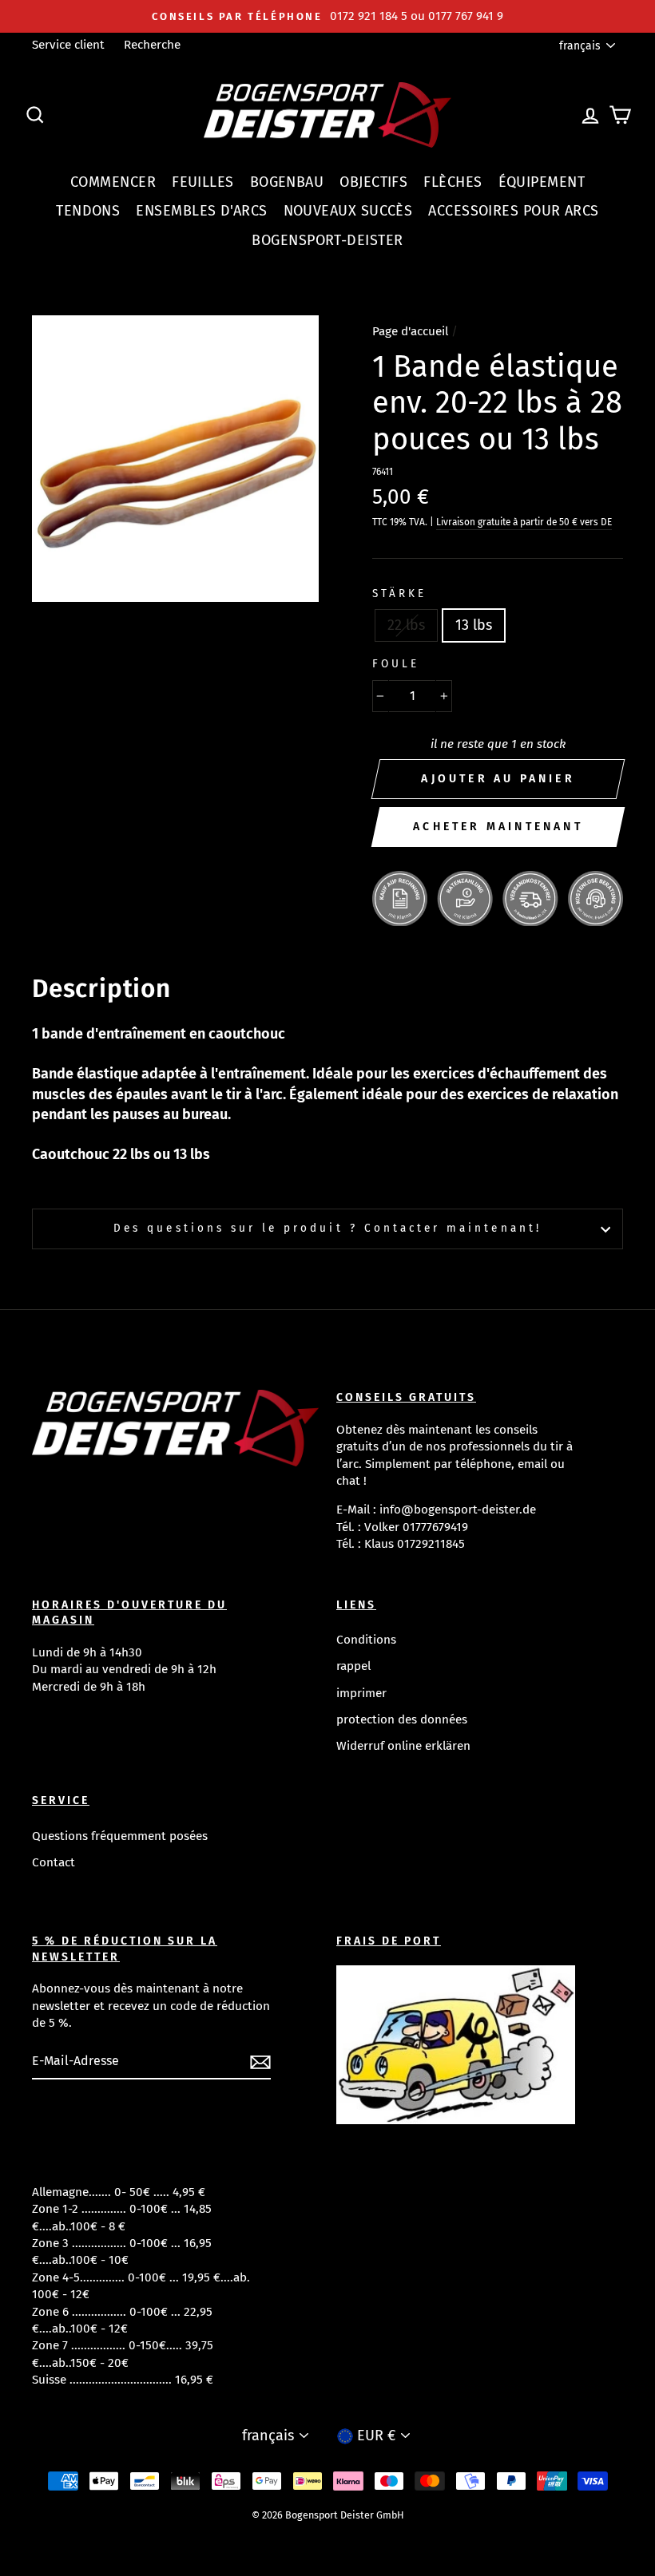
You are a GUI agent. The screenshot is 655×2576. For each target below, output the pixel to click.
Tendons (88, 211)
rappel (353, 1666)
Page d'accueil (410, 331)
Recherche (152, 45)
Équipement (542, 182)
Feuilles (203, 182)
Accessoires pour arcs (513, 211)
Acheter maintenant (498, 827)
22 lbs (406, 625)
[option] (327, 16)
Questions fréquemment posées (120, 1836)
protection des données (402, 1719)
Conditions (366, 1640)
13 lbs (474, 625)
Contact (54, 1862)
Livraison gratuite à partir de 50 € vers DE (524, 522)
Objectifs (373, 182)
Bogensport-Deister (327, 240)
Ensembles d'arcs (201, 211)
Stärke (399, 594)
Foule (396, 664)
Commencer (113, 182)
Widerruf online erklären (403, 1746)
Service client (68, 45)
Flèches (453, 182)
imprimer (361, 1693)
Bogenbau (287, 182)
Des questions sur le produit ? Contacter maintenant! (327, 1228)
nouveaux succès (348, 211)
